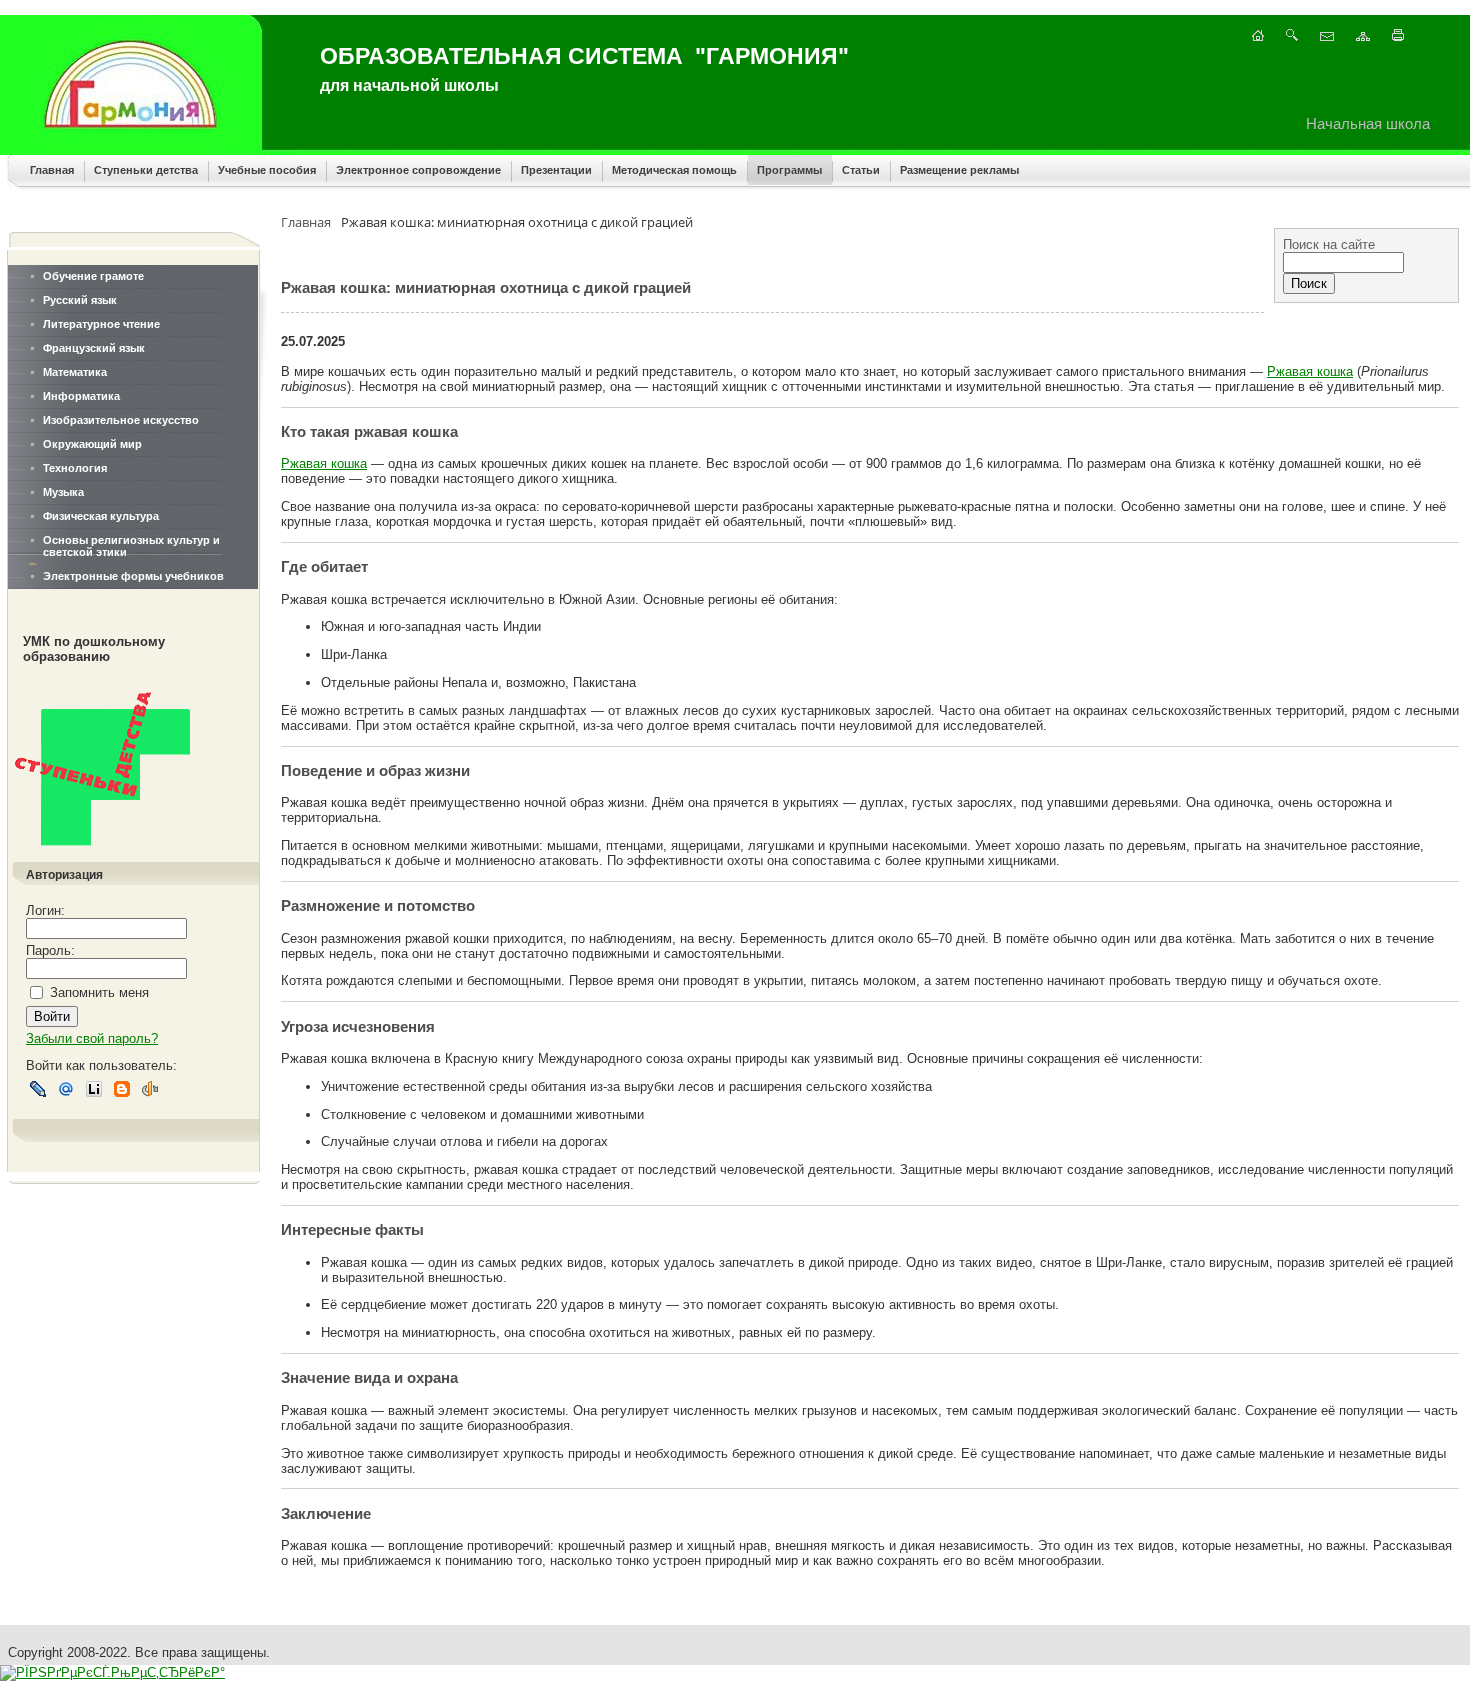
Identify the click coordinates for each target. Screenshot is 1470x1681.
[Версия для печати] (1398, 36)
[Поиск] (1292, 36)
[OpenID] (150, 1089)
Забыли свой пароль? (92, 1038)
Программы (789, 170)
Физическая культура (101, 516)
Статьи (861, 170)
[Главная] (1258, 36)
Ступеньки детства (146, 170)
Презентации (556, 170)
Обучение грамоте (93, 276)
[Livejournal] (38, 1089)
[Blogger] (122, 1089)
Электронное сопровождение (418, 170)
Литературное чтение (101, 324)
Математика (75, 372)
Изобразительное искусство (121, 420)
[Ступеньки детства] (108, 854)
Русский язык (80, 300)
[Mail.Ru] (66, 1089)
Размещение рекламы (959, 170)
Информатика (81, 396)
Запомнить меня (99, 992)
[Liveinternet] (94, 1089)
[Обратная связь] (1327, 36)
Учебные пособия (267, 170)
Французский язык (94, 348)
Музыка (63, 492)
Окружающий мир (92, 444)
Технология (75, 468)
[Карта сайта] (1363, 36)
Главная (52, 170)
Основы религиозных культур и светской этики (131, 546)
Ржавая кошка (1310, 371)
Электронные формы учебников (133, 576)
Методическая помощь (674, 170)
